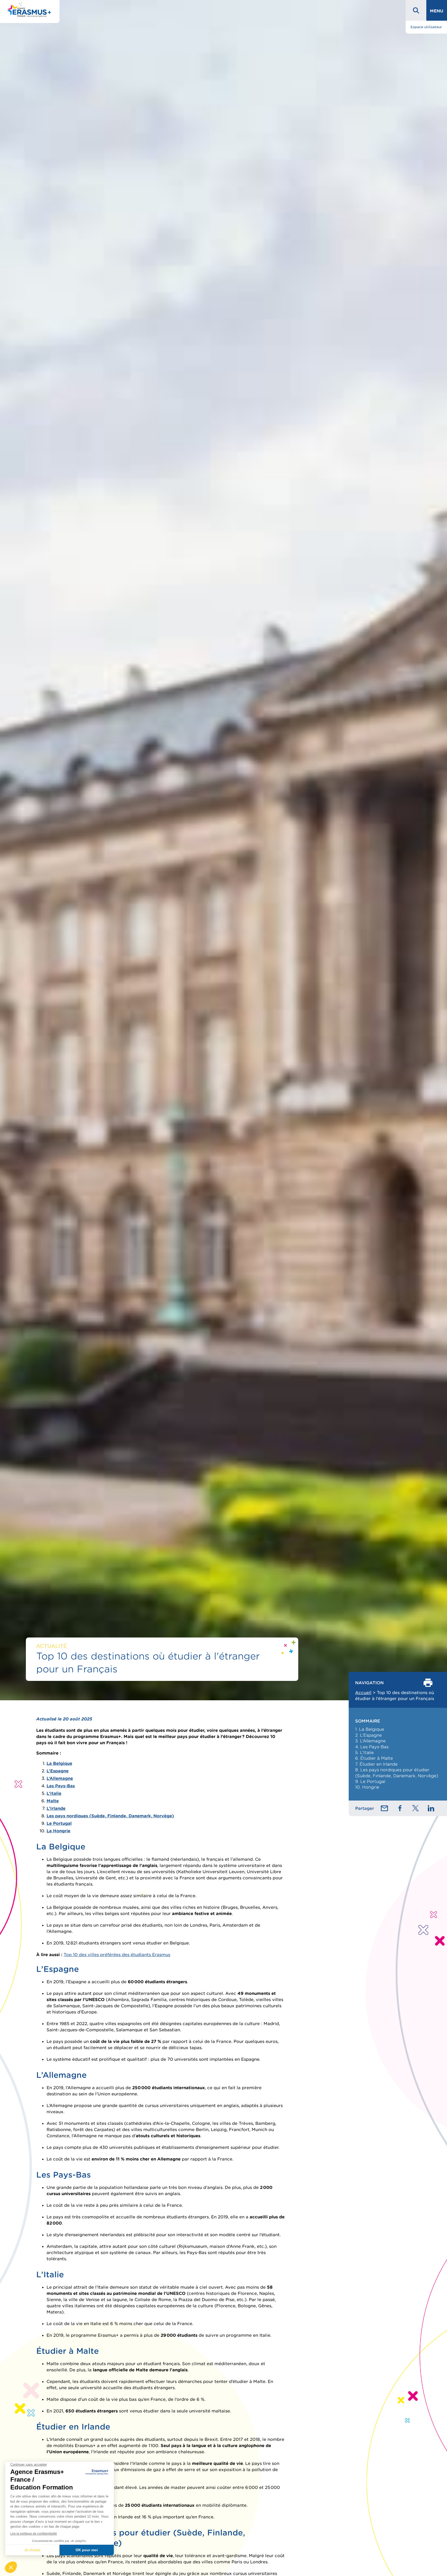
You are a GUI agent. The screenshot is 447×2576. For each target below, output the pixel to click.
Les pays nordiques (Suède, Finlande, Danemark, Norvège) (110, 1816)
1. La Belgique (370, 1729)
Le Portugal (59, 1823)
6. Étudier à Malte (374, 1758)
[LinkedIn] (431, 1808)
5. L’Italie (364, 1752)
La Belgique (59, 1763)
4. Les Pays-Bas (372, 1747)
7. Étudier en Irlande (376, 1764)
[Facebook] (400, 1808)
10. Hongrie (367, 1787)
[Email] (384, 1808)
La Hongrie (58, 1831)
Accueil (363, 1693)
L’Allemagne (60, 1778)
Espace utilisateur (426, 27)
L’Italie (54, 1793)
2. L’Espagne (368, 1735)
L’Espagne (58, 1771)
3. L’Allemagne (370, 1741)
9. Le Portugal (370, 1781)
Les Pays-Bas (61, 1786)
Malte (53, 1801)
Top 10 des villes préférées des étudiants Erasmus (117, 1955)
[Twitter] (415, 1808)
